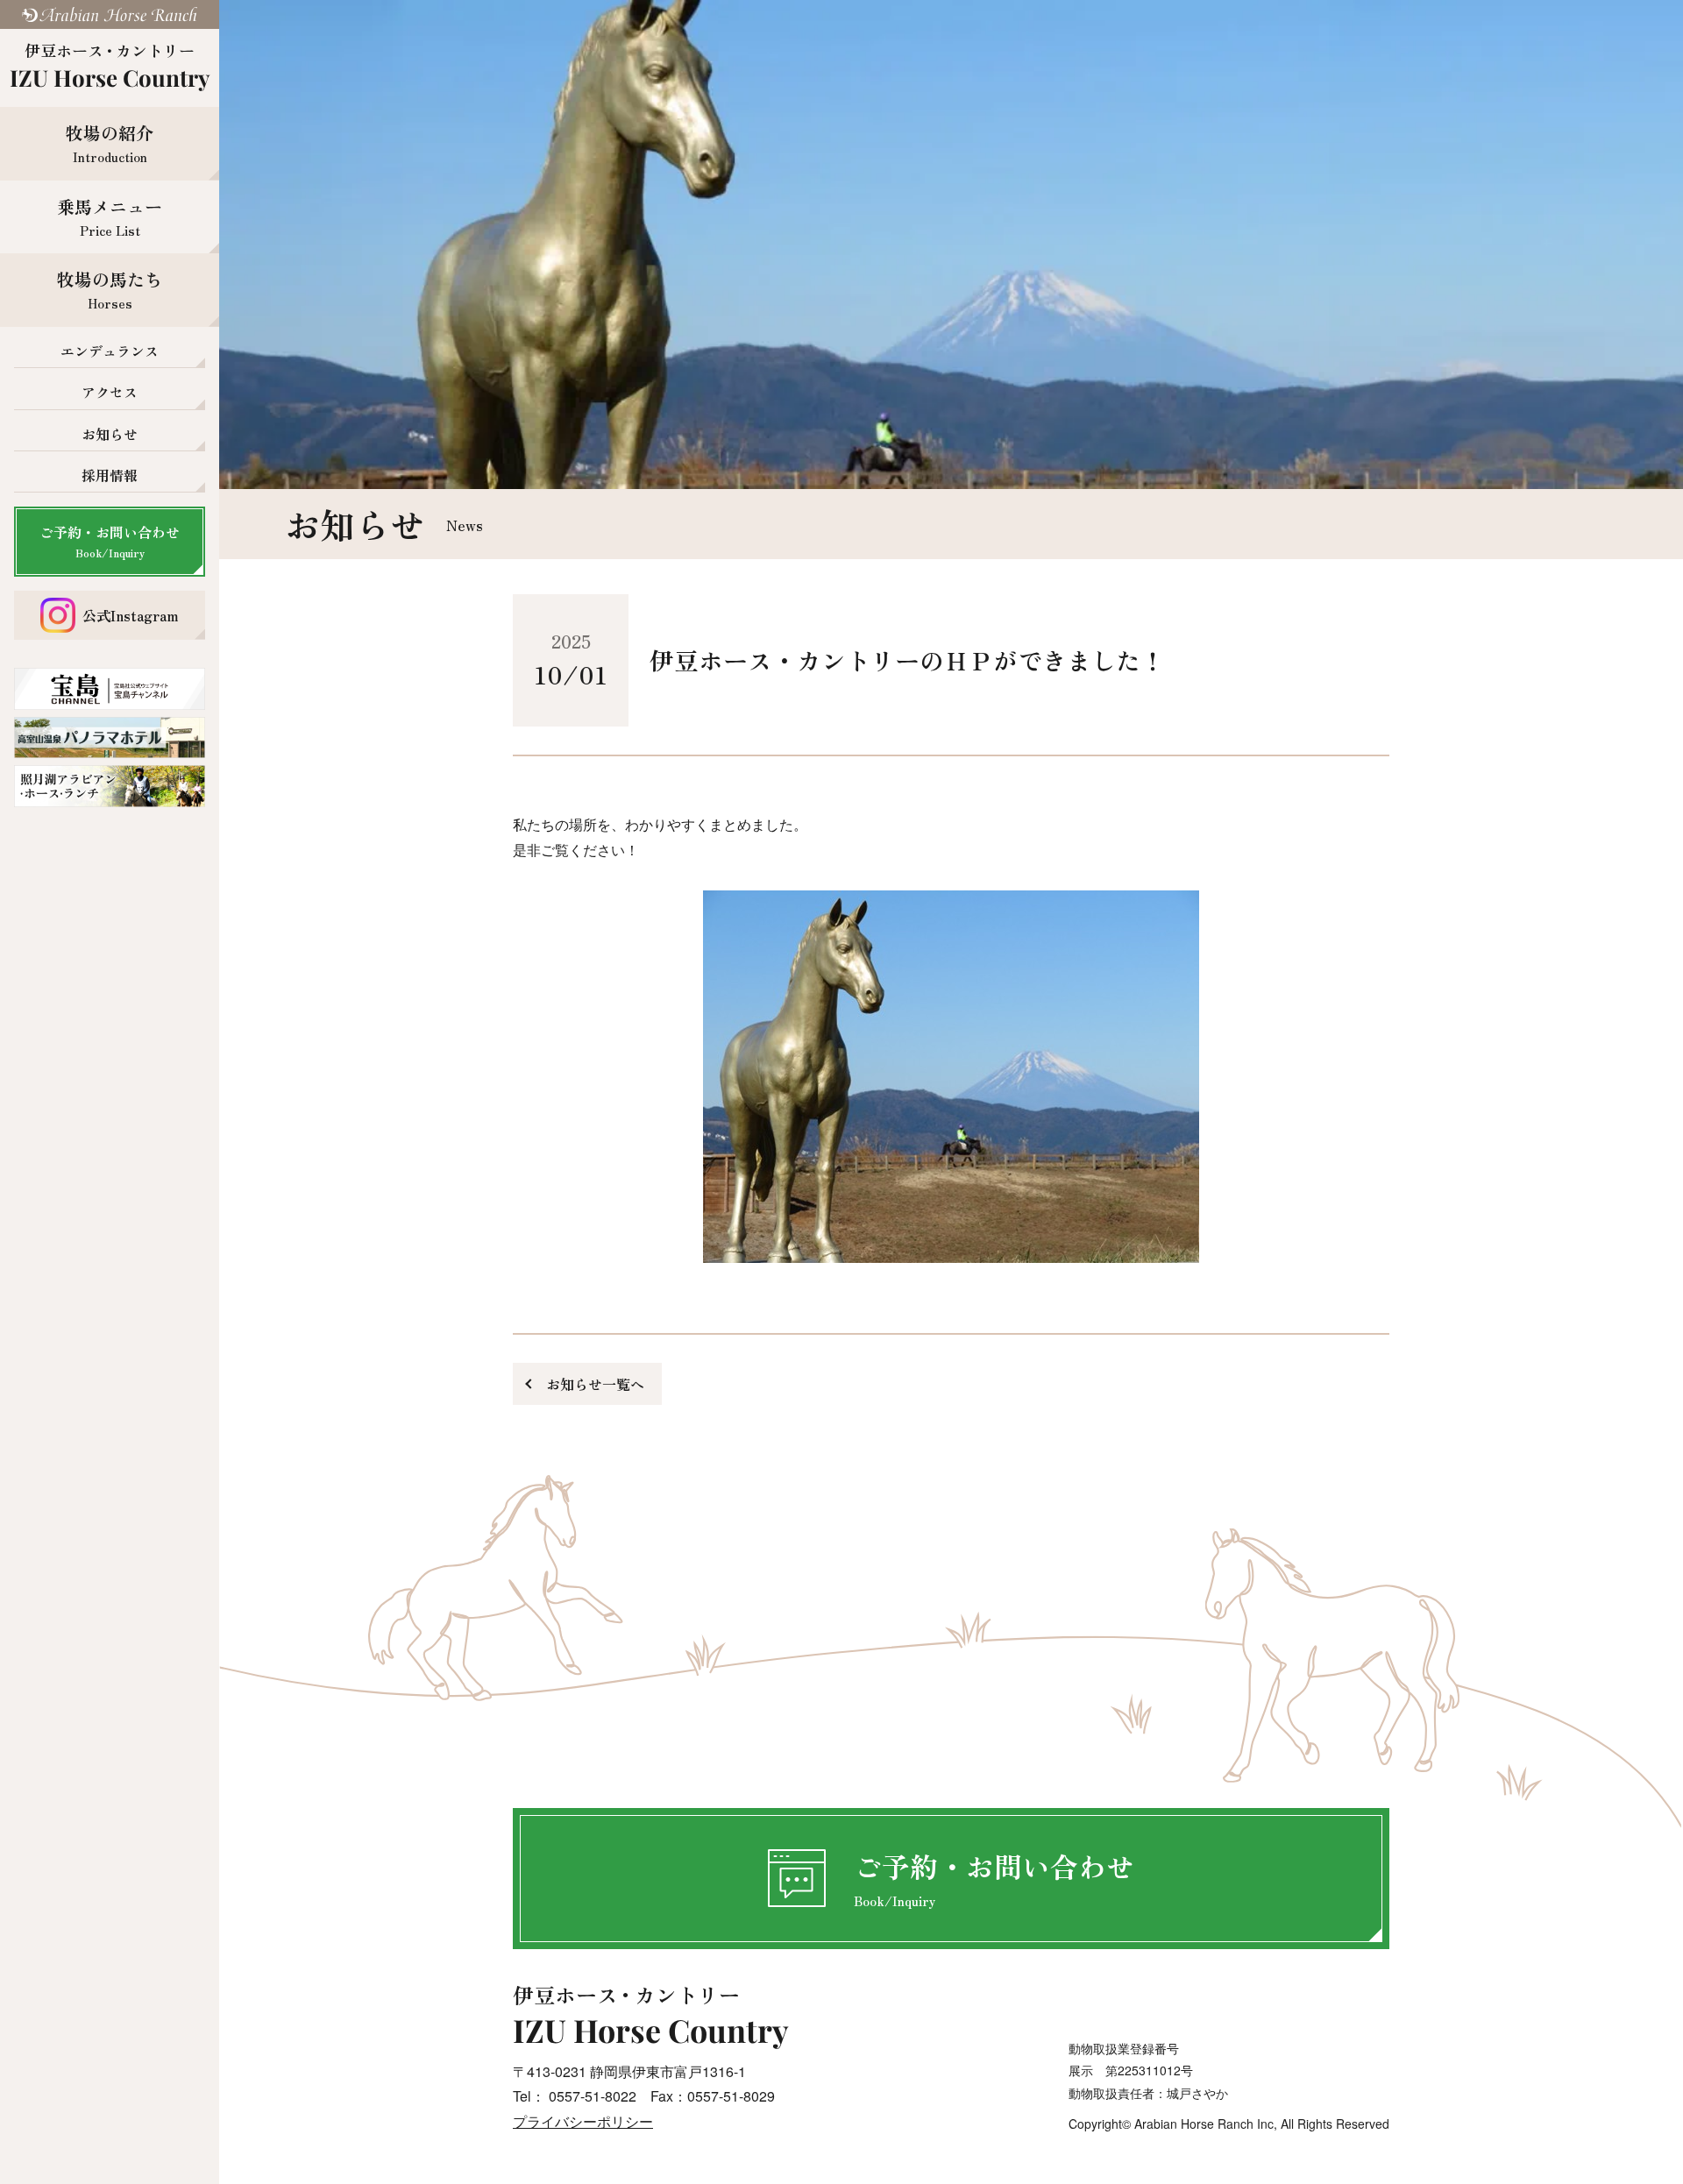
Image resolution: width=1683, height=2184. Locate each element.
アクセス (110, 392)
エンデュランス (110, 351)
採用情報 (110, 475)
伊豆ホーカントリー (110, 66)
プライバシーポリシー (583, 2121)
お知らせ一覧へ (595, 1384)
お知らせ (110, 434)
